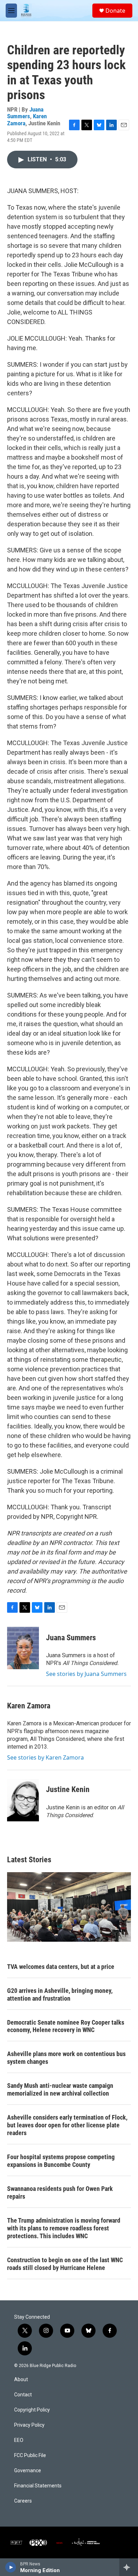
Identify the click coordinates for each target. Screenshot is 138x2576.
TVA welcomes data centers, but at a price (61, 1967)
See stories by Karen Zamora (45, 1757)
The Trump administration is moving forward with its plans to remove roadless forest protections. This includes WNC (64, 2228)
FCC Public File (30, 2455)
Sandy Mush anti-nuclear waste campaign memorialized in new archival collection (60, 2089)
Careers (23, 2501)
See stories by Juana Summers (86, 1674)
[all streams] (129, 2567)
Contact (23, 2395)
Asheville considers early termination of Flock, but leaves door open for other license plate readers (67, 2125)
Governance (28, 2471)
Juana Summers (25, 113)
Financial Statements (38, 2486)
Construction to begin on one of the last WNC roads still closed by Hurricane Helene (65, 2264)
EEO (19, 2440)
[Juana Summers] (23, 1648)
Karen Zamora (29, 1706)
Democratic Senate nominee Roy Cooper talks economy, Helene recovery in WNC (66, 2026)
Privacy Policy (29, 2425)
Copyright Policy (32, 2410)
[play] (11, 2567)
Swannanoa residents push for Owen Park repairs (60, 2192)
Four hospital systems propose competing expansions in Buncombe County (61, 2161)
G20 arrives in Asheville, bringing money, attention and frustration (60, 1994)
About (21, 2380)
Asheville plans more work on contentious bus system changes (66, 2058)
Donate (115, 11)
